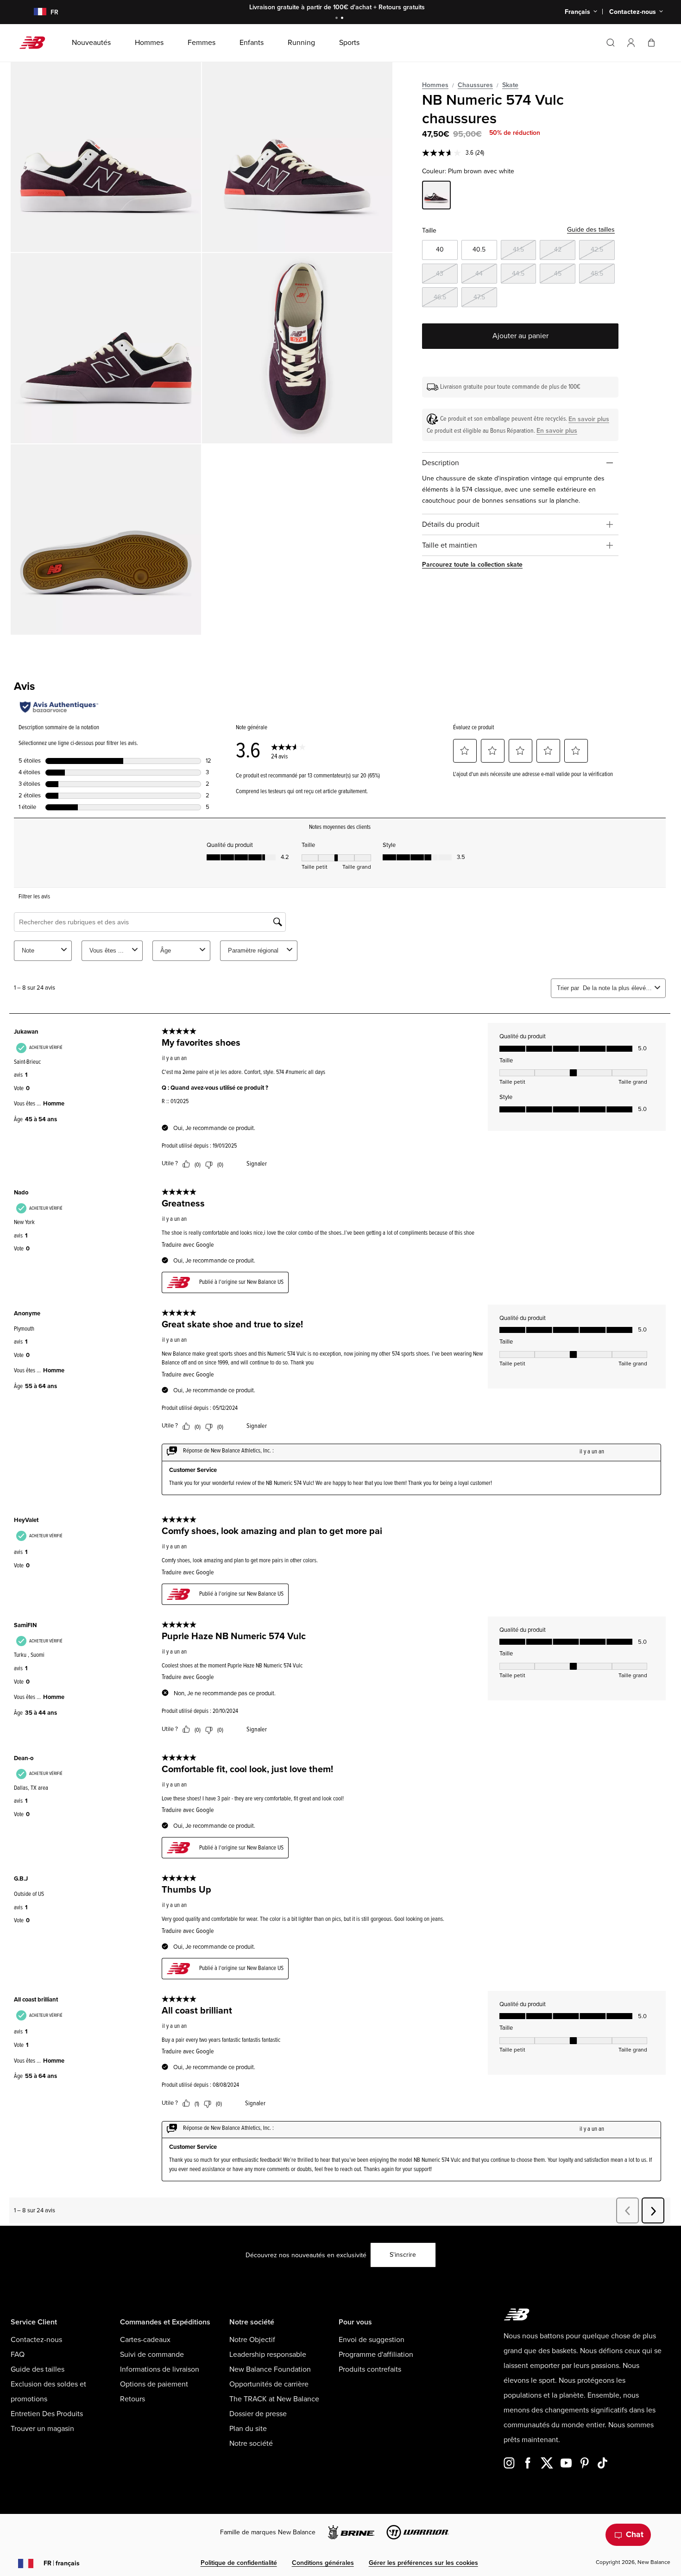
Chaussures (475, 85)
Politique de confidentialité (239, 2563)
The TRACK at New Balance (274, 2399)
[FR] (35, 12)
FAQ (18, 2355)
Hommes (435, 85)
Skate (510, 85)
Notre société (251, 2443)
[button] (631, 43)
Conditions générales (323, 2563)
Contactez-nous (36, 2340)
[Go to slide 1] (338, 19)
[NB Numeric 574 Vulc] (106, 157)
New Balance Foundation (270, 2369)
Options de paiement (154, 2384)
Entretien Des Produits (47, 2414)
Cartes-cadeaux (145, 2340)
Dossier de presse (258, 2414)
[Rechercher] (611, 43)
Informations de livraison (160, 2369)
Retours (132, 2399)
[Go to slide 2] (343, 19)
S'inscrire (403, 2255)
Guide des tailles (591, 230)
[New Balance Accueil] (36, 43)
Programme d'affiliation (376, 2355)
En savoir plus (589, 419)
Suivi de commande (152, 2355)
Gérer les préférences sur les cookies (423, 2563)
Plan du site (248, 2429)
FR (62, 2563)
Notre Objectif (252, 2340)
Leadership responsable (268, 2355)
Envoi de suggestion (372, 2340)
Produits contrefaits (370, 2369)
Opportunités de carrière (269, 2384)
